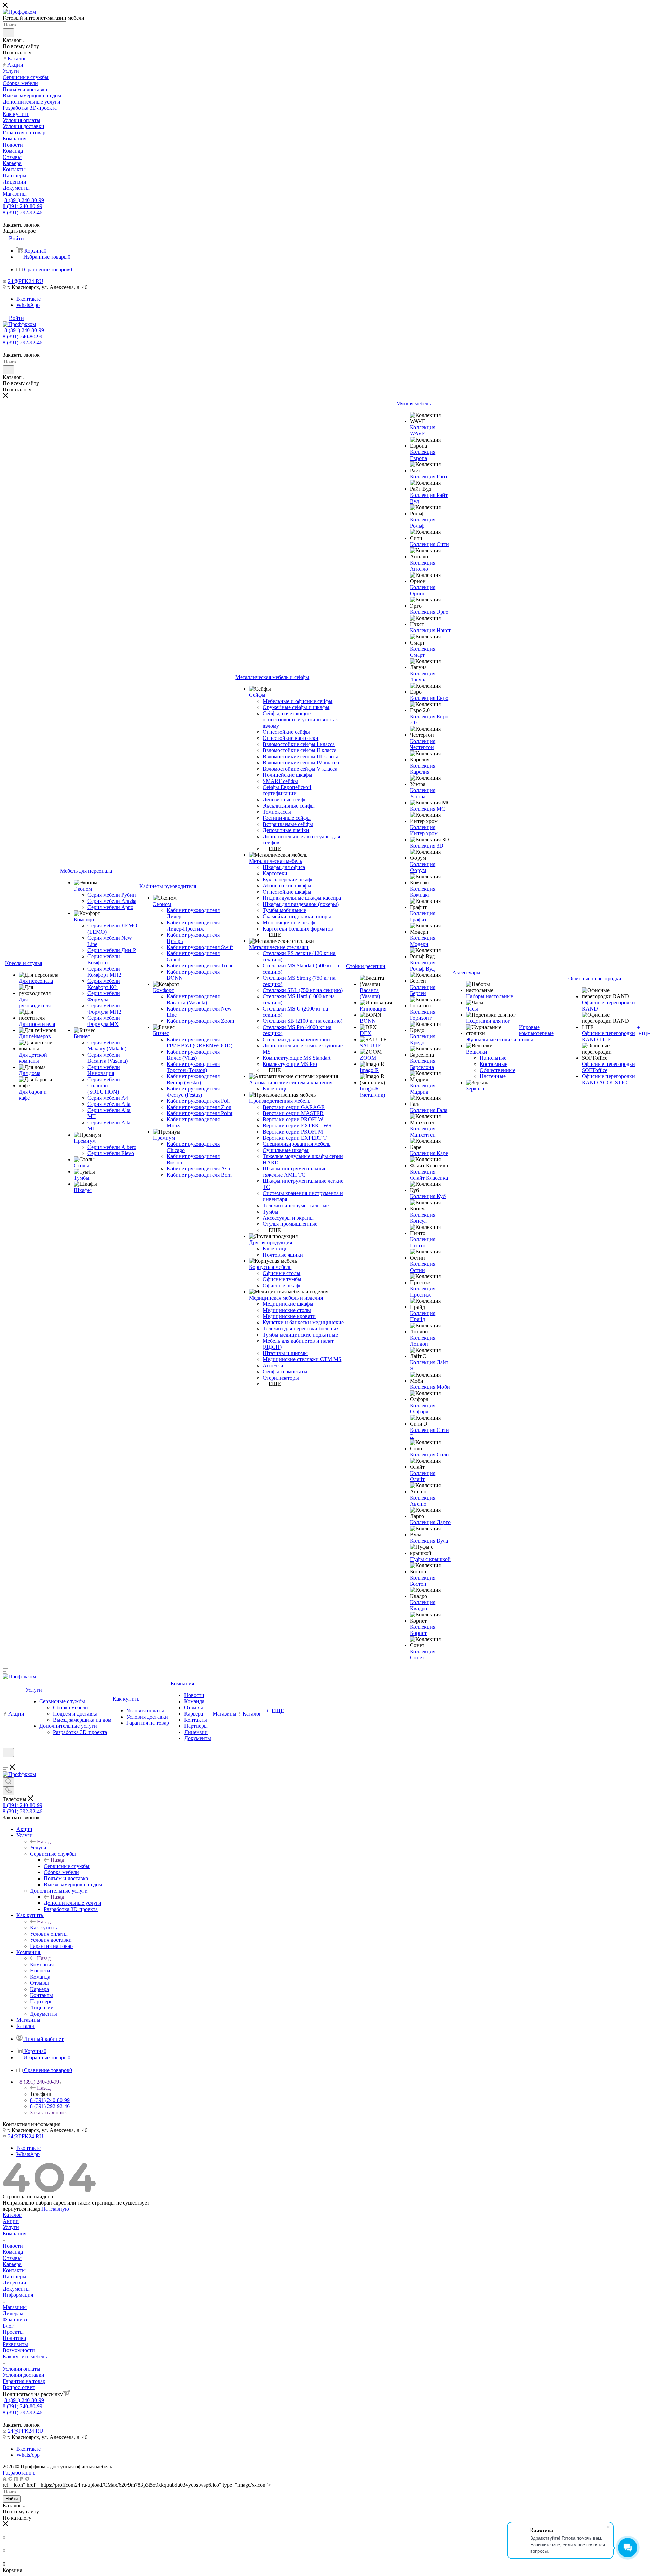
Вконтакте (29, 299)
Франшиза (15, 2320)
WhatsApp (28, 305)
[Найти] (8, 33)
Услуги (38, 1848)
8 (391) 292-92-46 (23, 212)
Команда (13, 2252)
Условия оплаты (22, 2369)
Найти (12, 2499)
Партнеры (15, 2276)
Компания (42, 1964)
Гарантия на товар (24, 2381)
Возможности (19, 2350)
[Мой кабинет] (6, 1761)
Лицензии (15, 2283)
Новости (13, 2246)
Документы (16, 2289)
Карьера (12, 2264)
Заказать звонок (49, 2112)
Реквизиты (15, 2344)
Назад (44, 1841)
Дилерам (13, 2313)
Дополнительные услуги (73, 1903)
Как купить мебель (25, 2356)
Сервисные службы (67, 1866)
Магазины (15, 2307)
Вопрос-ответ (19, 2387)
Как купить (43, 1928)
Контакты (14, 2270)
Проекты (13, 2332)
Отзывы (12, 2258)
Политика (14, 2338)
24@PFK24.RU (26, 281)
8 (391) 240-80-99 (24, 200)
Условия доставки (24, 2375)
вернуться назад (21, 2209)
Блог (8, 2326)
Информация (18, 2295)
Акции (11, 2221)
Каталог (12, 2215)
